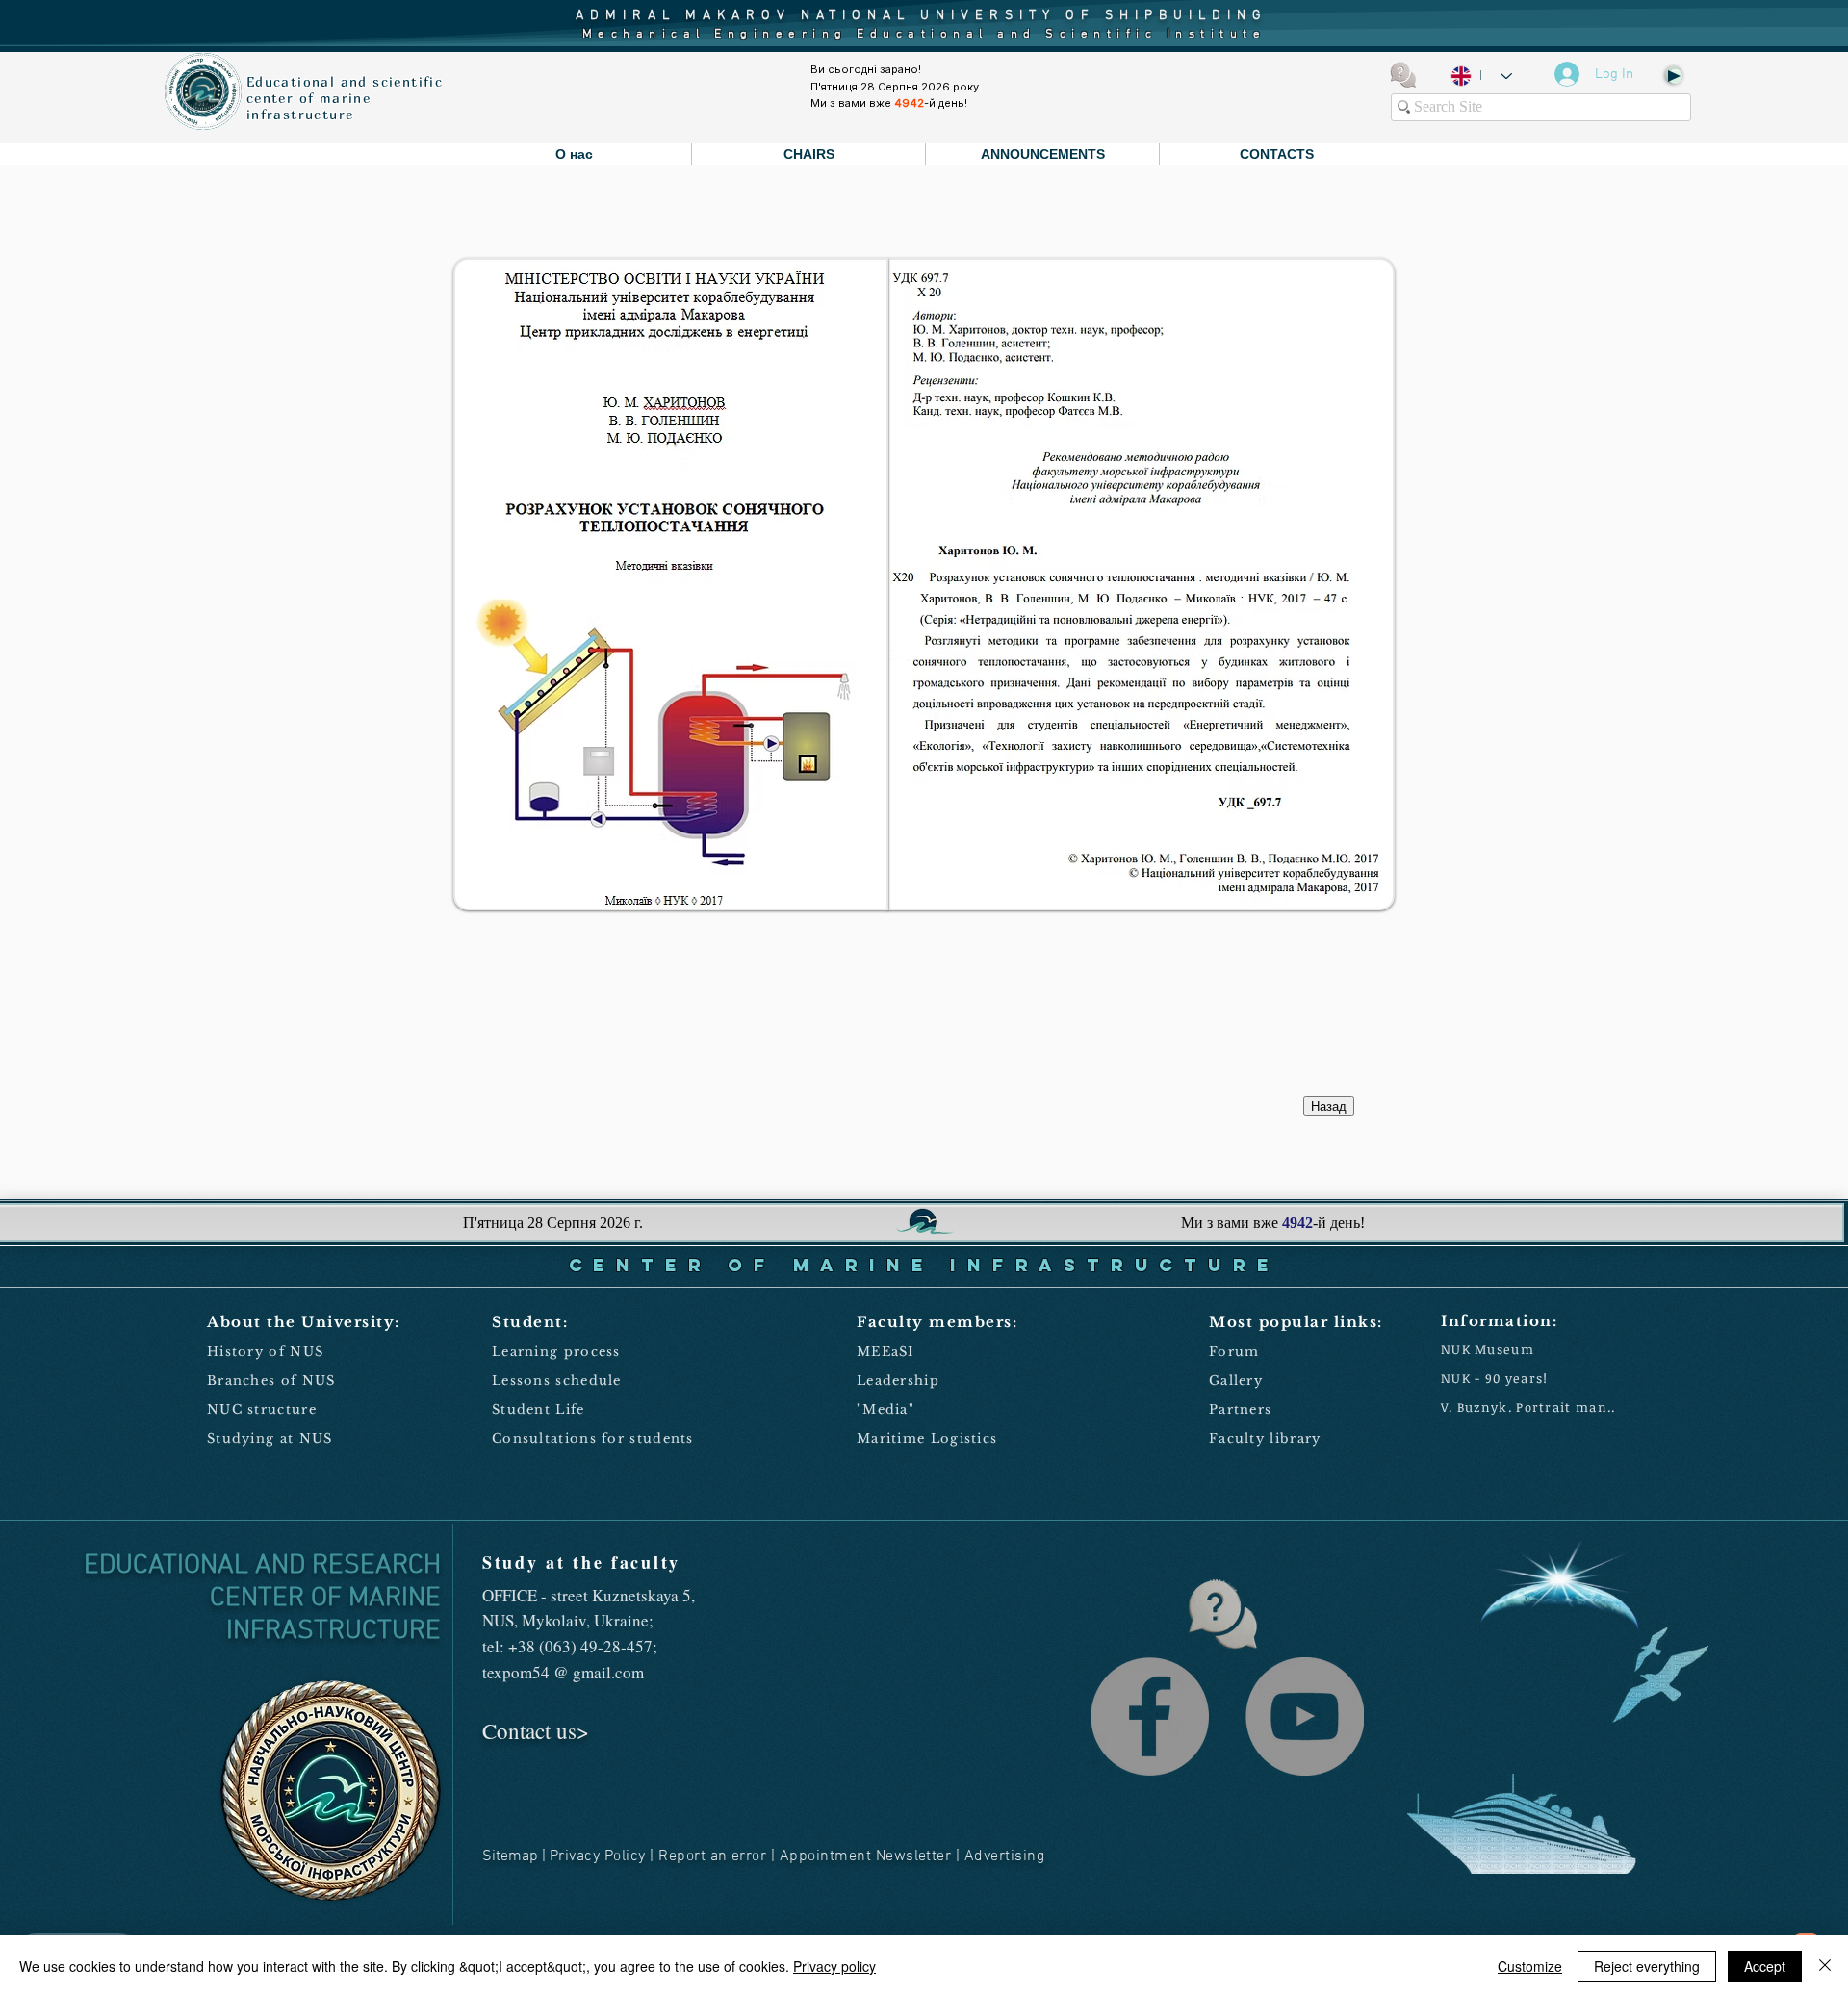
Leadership (898, 1381)
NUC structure (262, 1409)
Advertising (1004, 1856)
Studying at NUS (270, 1438)
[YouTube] (1305, 1716)
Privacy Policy (598, 1856)
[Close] (1825, 1966)
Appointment (825, 1856)
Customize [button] (1530, 1966)
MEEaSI (885, 1352)
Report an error (712, 1856)
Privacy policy (834, 1966)
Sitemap (510, 1856)
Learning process (556, 1352)
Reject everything (1647, 1966)
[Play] (1673, 75)
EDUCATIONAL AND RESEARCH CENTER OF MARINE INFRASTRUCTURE (262, 1599)
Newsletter (914, 1856)
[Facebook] (1150, 1716)
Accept (1765, 1966)
